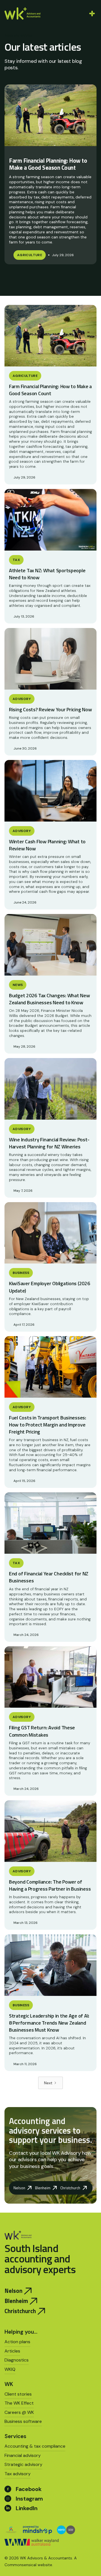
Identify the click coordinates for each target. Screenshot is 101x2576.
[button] (91, 14)
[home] (22, 13)
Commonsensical (20, 2565)
